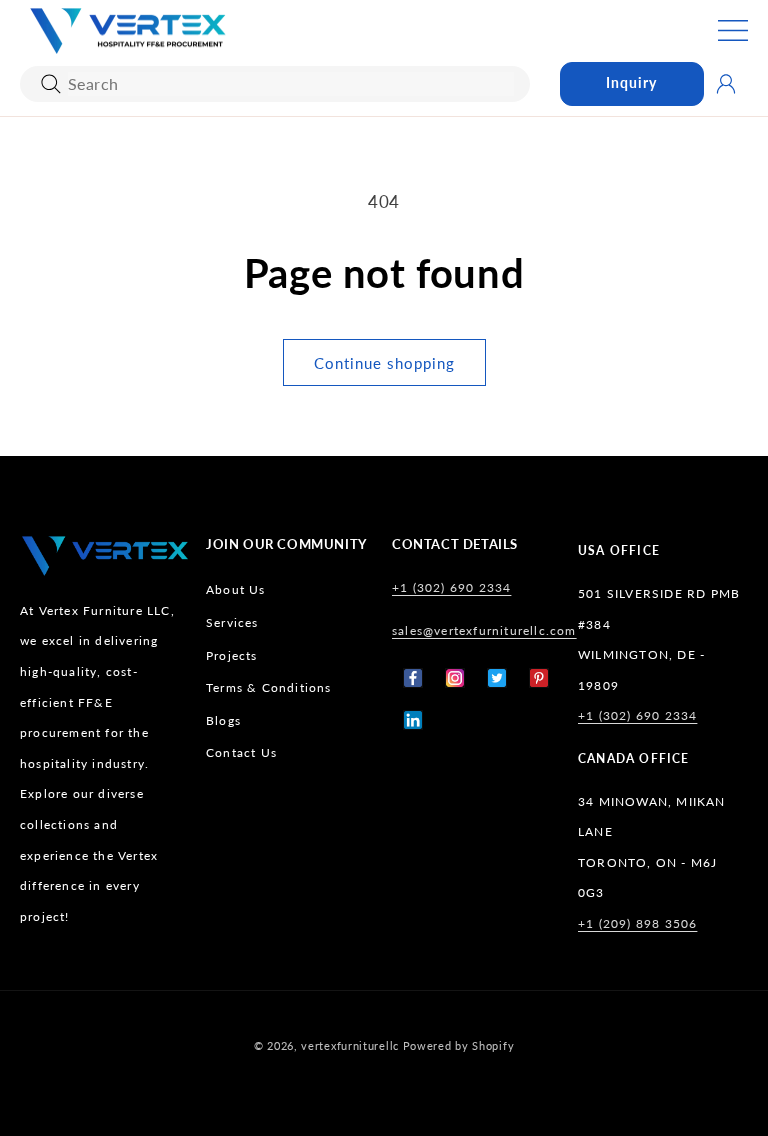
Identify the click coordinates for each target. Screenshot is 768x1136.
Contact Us (241, 752)
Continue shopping (384, 363)
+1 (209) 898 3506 (637, 923)
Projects (232, 655)
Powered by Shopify (459, 1045)
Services (232, 622)
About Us (236, 589)
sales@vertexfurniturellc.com (484, 630)
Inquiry (631, 82)
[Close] (51, 84)
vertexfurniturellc (350, 1045)
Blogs (223, 720)
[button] (733, 30)
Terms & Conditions (269, 687)
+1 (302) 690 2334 (451, 587)
